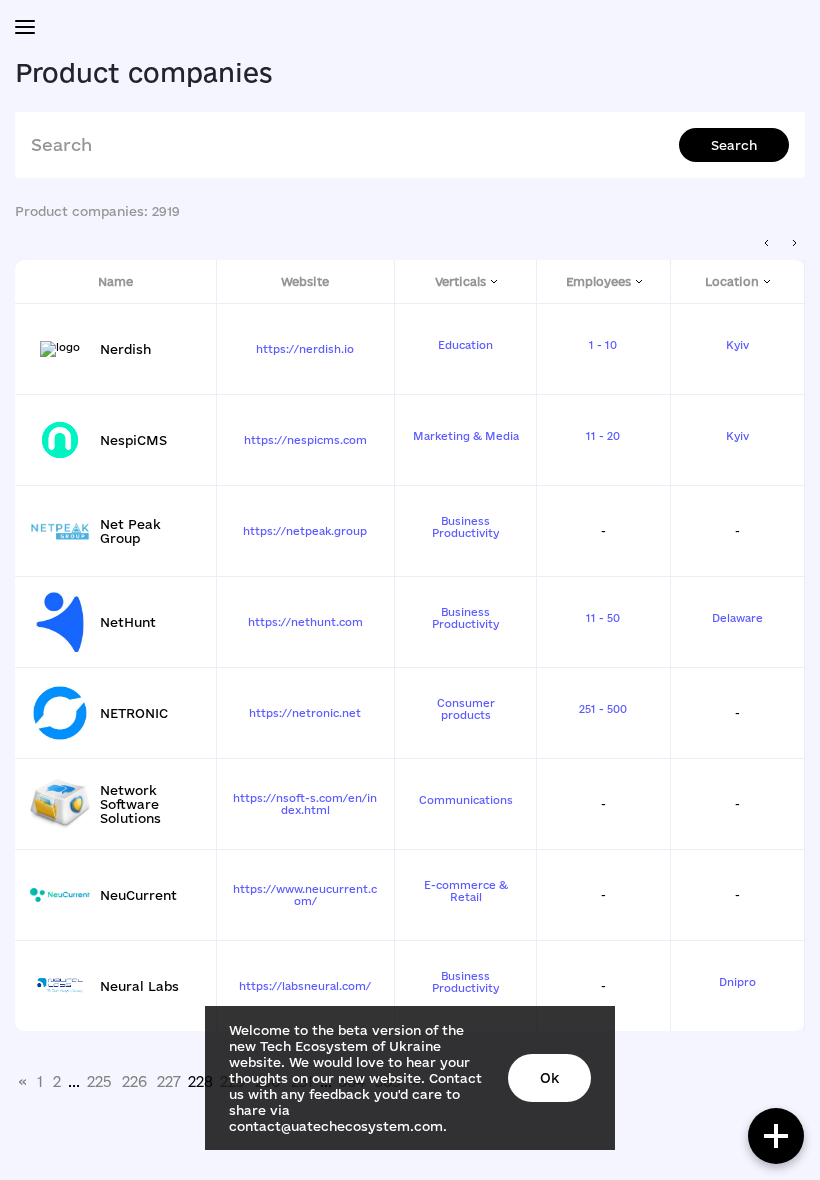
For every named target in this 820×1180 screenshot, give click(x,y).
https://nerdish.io (305, 349)
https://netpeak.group (305, 531)
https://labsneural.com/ (305, 986)
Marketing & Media (466, 436)
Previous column (767, 243)
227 (169, 1081)
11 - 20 (603, 436)
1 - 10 (603, 345)
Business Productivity (465, 527)
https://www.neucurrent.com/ (305, 895)
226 (134, 1081)
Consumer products (466, 709)
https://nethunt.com (305, 622)
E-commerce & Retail (466, 891)
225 (99, 1081)
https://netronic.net (305, 713)
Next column (794, 243)
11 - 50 (603, 618)
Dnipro (737, 982)
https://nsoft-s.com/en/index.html (305, 804)
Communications (466, 800)
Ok (549, 1078)
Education (465, 345)
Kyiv (737, 345)
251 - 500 (603, 709)
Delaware (737, 618)
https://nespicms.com (305, 440)
